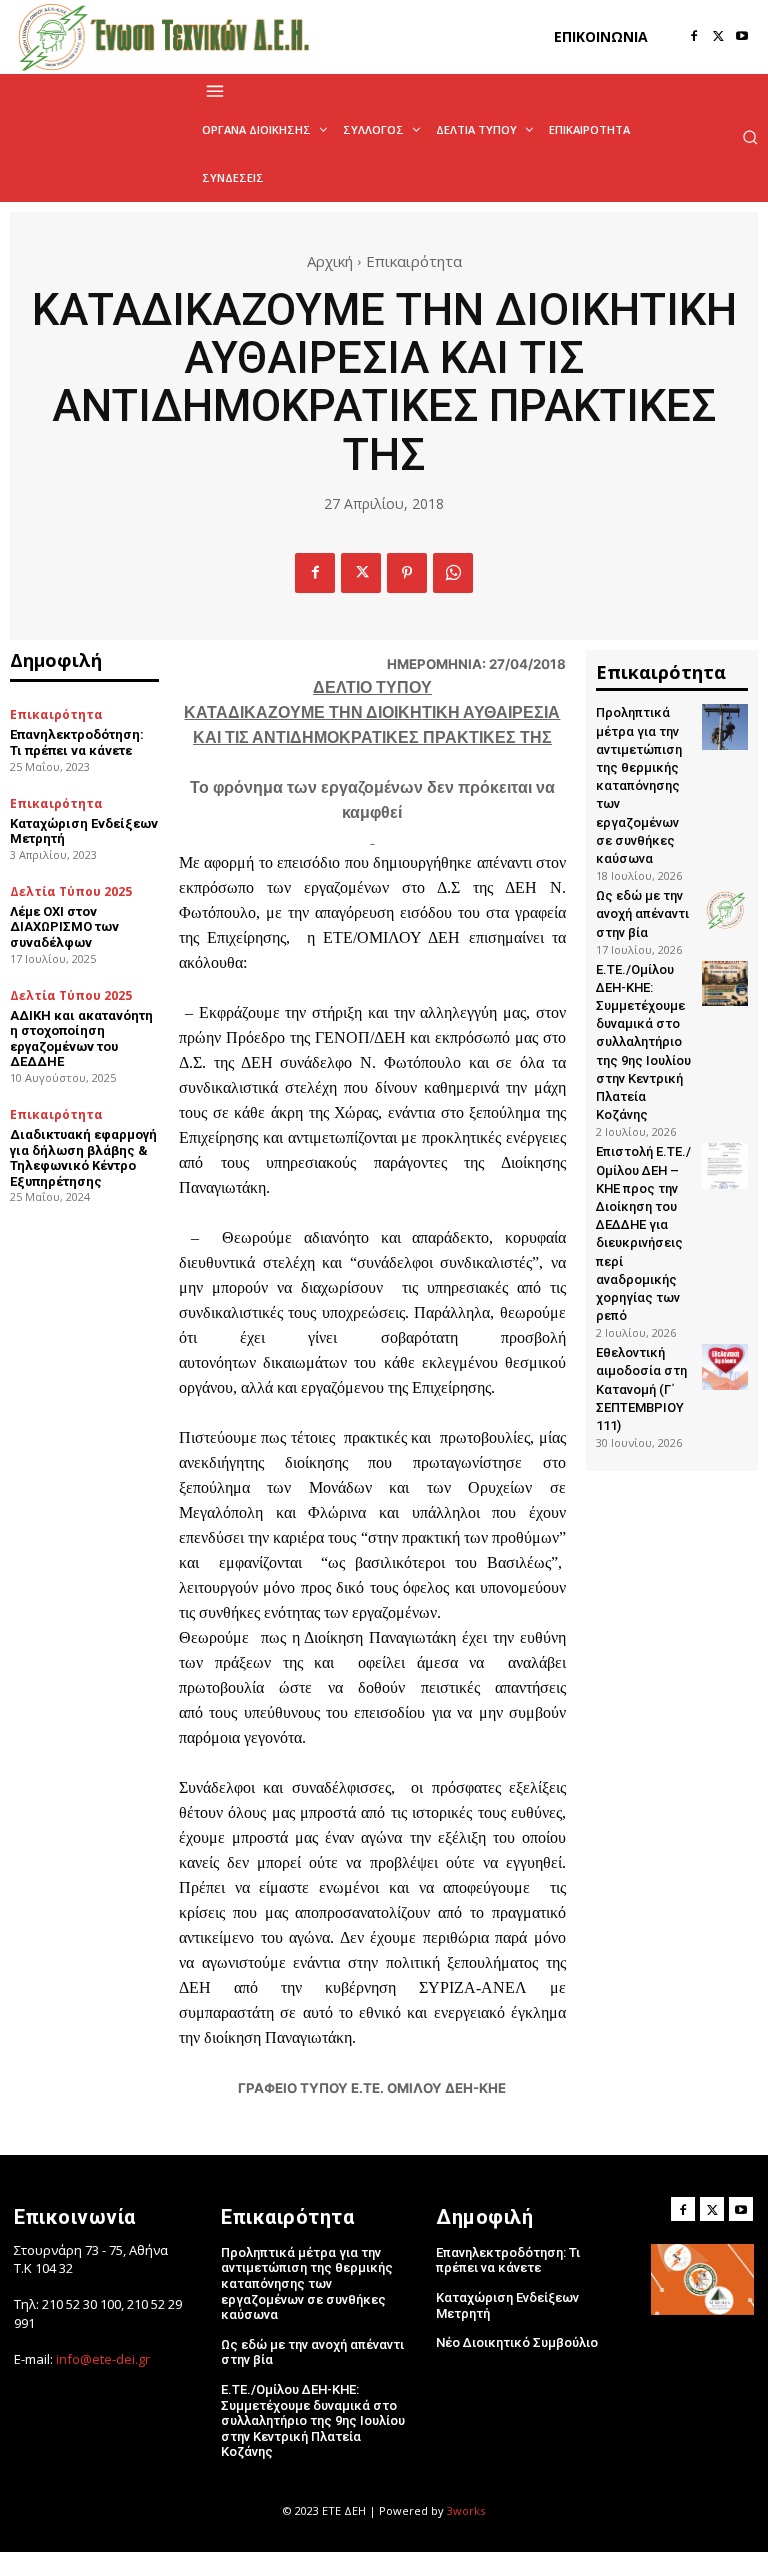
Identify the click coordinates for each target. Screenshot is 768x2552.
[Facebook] (694, 37)
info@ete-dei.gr (103, 2359)
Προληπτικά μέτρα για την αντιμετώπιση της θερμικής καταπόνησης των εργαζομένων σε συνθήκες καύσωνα (639, 785)
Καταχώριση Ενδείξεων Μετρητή (84, 831)
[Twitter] (718, 37)
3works (466, 2510)
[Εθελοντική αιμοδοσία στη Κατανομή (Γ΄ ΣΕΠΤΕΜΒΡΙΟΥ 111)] (725, 1367)
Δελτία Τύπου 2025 (71, 892)
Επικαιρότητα (414, 261)
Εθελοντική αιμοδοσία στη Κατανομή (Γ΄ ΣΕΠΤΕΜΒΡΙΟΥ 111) (641, 1389)
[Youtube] (742, 37)
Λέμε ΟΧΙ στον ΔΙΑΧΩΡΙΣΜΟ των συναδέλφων (64, 927)
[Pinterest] (407, 573)
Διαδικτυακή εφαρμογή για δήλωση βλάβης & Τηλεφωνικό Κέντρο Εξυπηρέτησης (83, 1158)
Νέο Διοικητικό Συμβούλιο (517, 2342)
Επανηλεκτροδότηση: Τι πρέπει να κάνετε (77, 742)
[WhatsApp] (453, 573)
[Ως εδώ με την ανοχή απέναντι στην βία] (725, 910)
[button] (750, 137)
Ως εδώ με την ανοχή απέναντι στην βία (642, 913)
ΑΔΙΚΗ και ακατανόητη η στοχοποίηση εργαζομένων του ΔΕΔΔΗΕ (81, 1039)
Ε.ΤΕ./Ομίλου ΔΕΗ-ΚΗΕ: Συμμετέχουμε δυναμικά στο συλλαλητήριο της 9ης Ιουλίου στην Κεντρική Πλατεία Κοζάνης (643, 1042)
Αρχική (330, 261)
